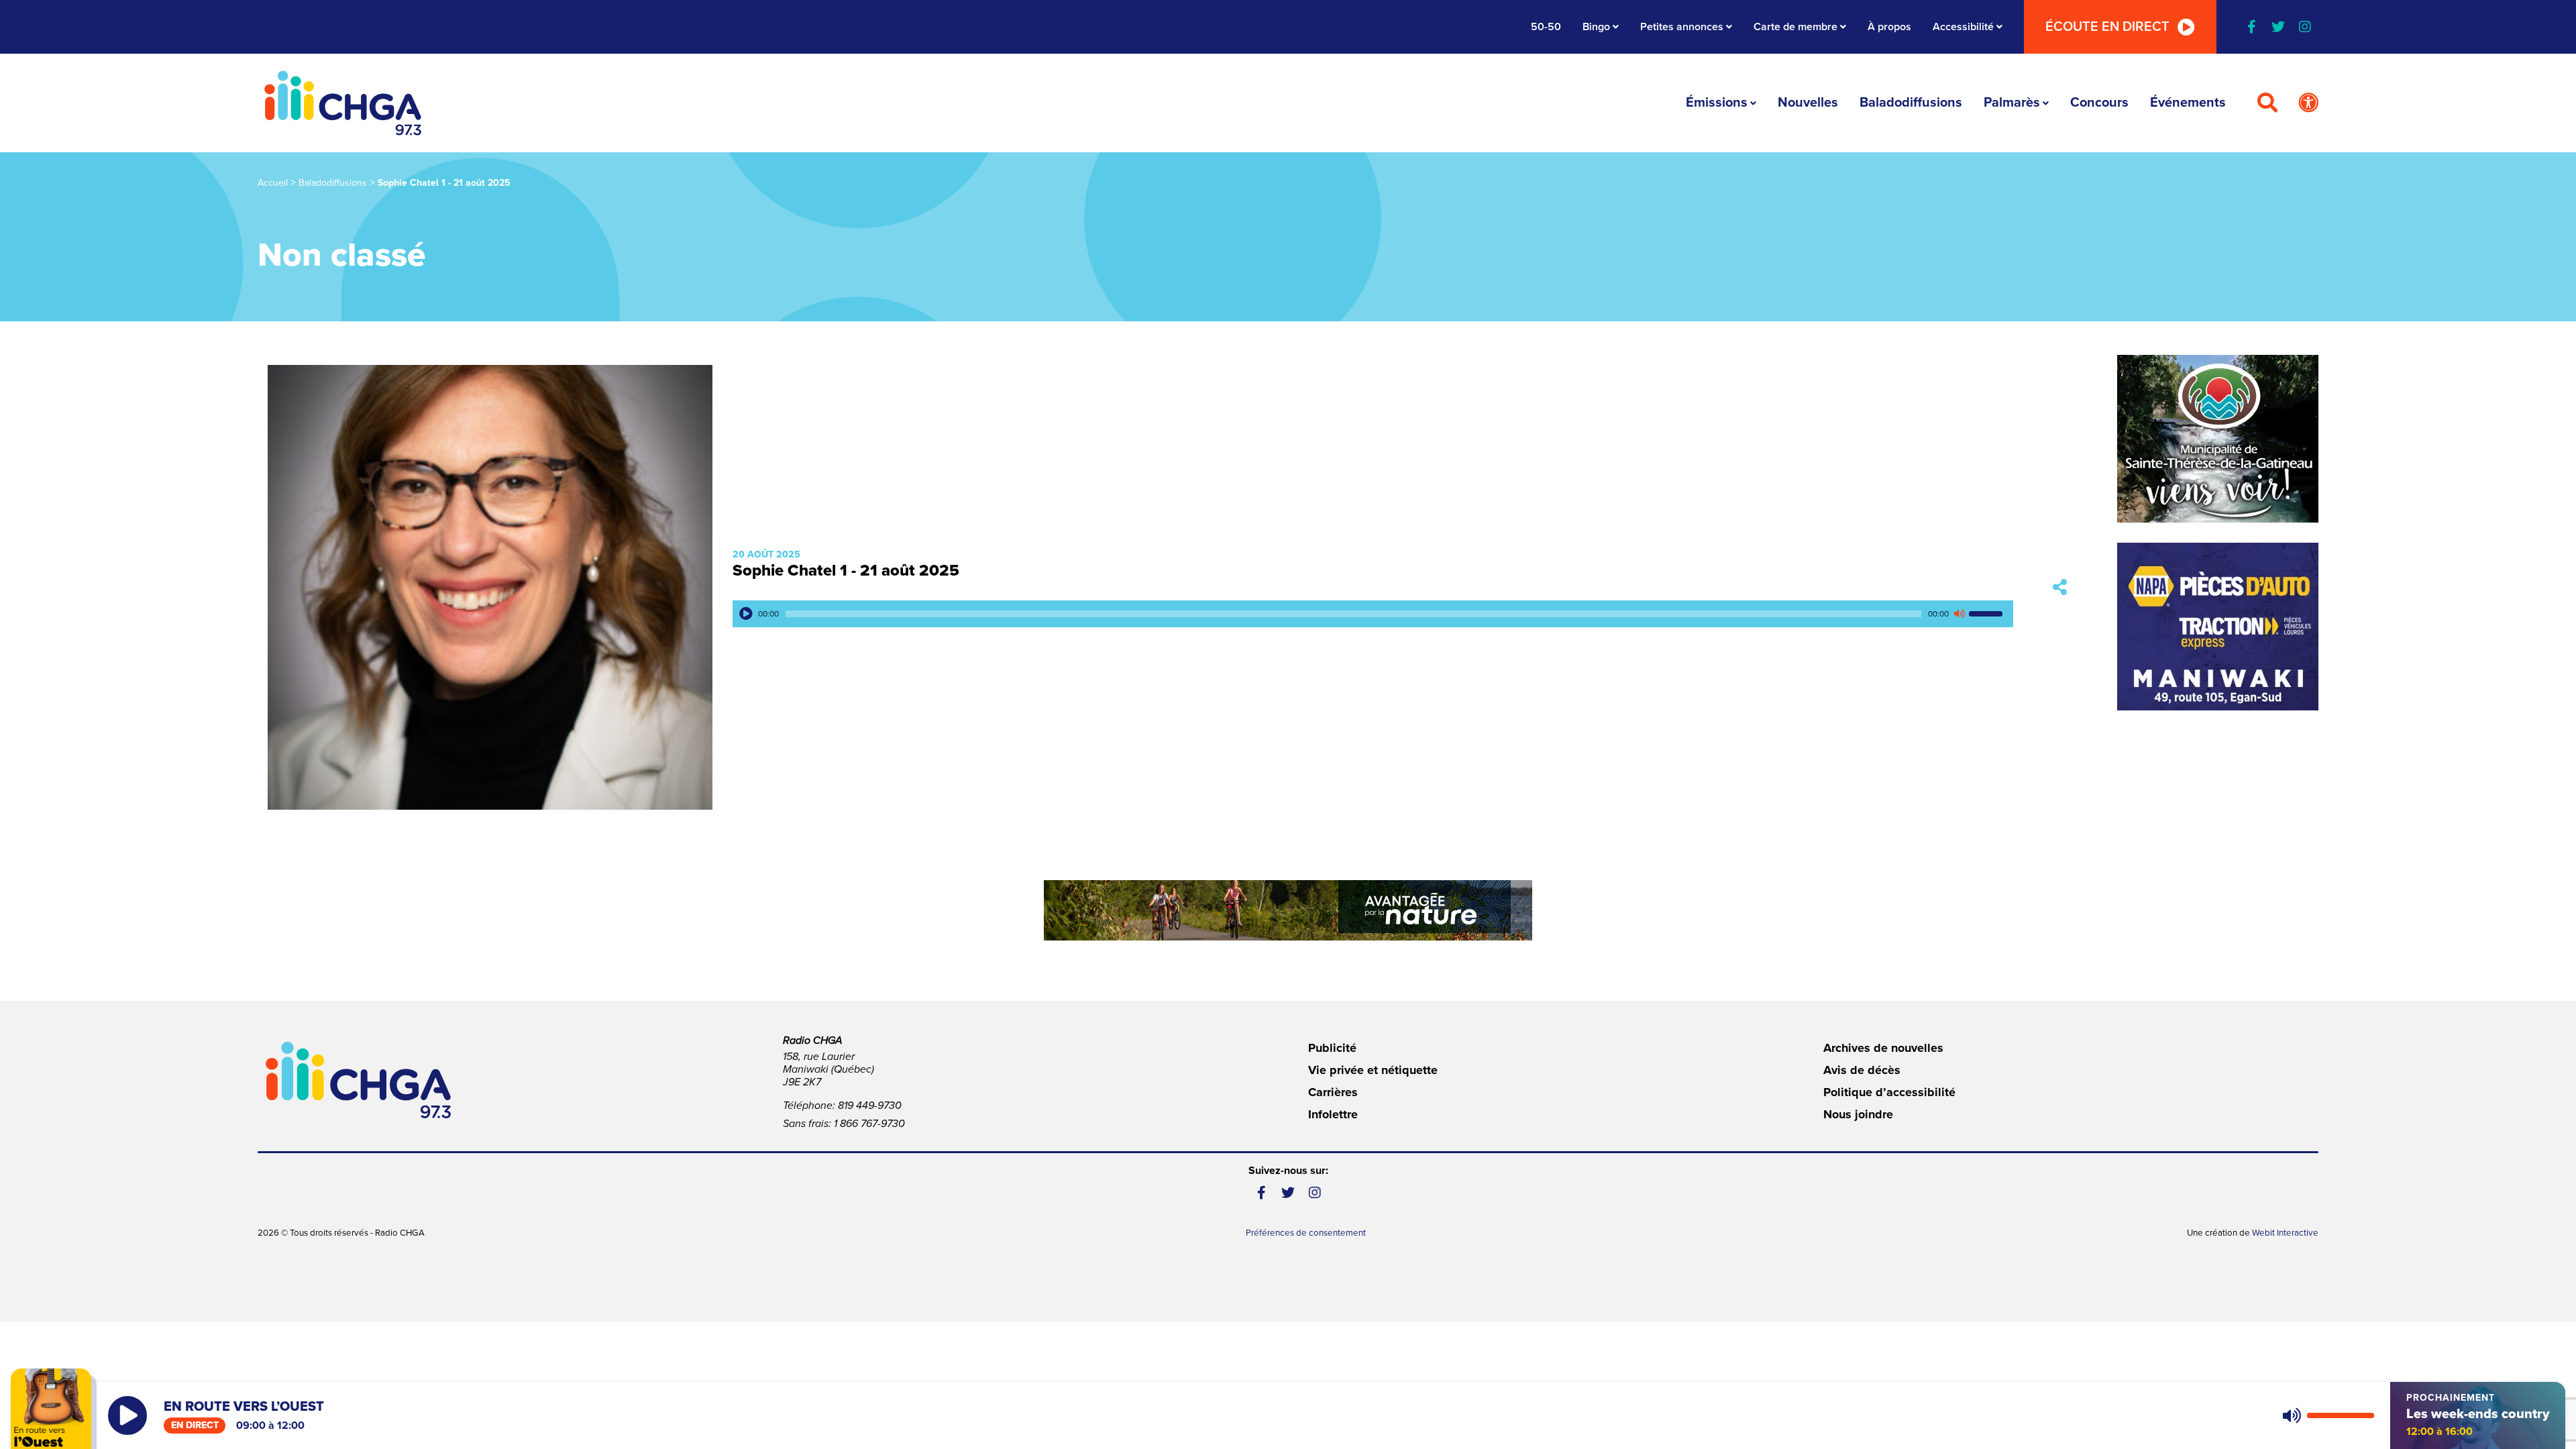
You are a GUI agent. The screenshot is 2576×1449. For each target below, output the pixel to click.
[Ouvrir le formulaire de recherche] (2267, 103)
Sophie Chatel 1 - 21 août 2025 (846, 571)
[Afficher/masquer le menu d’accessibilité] (2308, 103)
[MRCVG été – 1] (1288, 910)
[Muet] (1959, 614)
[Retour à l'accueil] (343, 103)
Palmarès (2012, 103)
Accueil (273, 183)
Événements (2188, 103)
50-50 (1546, 27)
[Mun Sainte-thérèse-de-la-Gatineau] (2218, 439)
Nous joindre (1858, 1114)
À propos (1889, 27)
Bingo (1596, 27)
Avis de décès (1862, 1070)
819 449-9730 (870, 1106)
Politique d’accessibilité (1889, 1092)
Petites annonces (1682, 27)
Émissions (1717, 103)
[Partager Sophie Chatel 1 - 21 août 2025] (2060, 587)
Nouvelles (1808, 103)
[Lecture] (746, 614)
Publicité (1332, 1048)
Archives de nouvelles (1883, 1048)
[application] (1373, 614)
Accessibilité (1963, 27)
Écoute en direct (2107, 27)
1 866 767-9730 (869, 1124)
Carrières (1333, 1092)
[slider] (1988, 614)
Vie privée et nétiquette (1373, 1070)
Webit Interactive (2285, 1233)
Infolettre (1333, 1114)
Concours (2099, 103)
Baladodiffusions (1911, 103)
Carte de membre (1795, 27)
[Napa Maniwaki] (2218, 627)
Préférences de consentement (1306, 1233)
